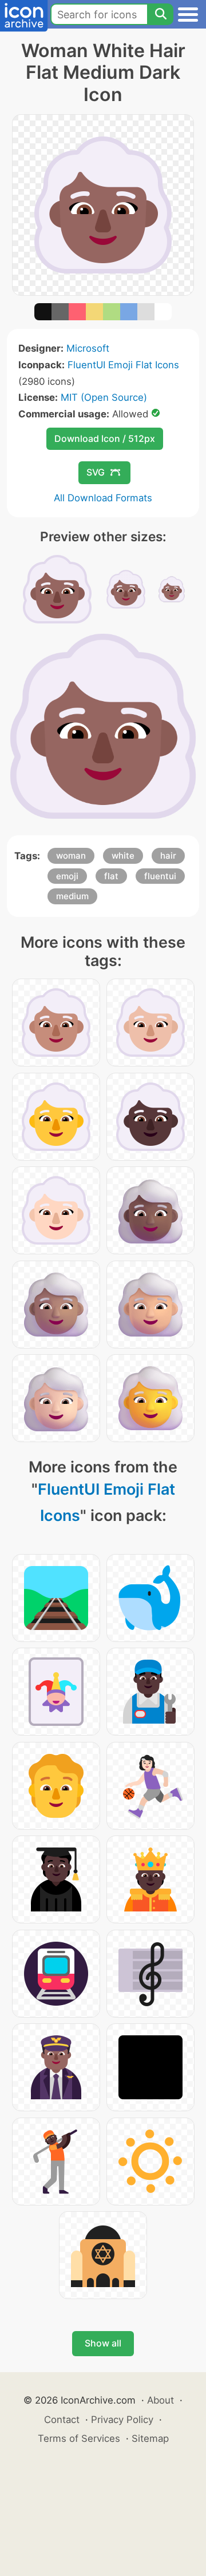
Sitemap (150, 2438)
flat (111, 876)
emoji (67, 876)
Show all (103, 2343)
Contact (62, 2420)
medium (72, 896)
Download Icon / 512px (105, 438)
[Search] (160, 14)
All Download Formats (103, 498)
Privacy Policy (122, 2420)
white (123, 856)
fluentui (160, 876)
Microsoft (88, 348)
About (161, 2400)
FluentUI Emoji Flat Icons (123, 365)
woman (71, 856)
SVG (96, 472)
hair (168, 856)
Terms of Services (79, 2438)
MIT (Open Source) (104, 397)
